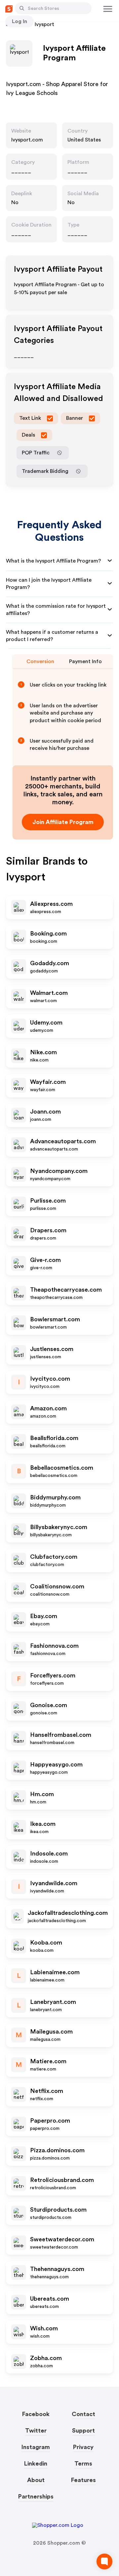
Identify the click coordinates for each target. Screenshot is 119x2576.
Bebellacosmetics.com (62, 1468)
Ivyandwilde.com (54, 1883)
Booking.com (48, 934)
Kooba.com (46, 1943)
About (36, 2480)
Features (83, 2480)
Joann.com (45, 1112)
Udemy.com (46, 1023)
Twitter (36, 2431)
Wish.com (44, 2328)
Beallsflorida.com (54, 1438)
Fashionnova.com (54, 1646)
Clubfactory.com (54, 1557)
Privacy (83, 2447)
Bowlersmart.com (55, 1319)
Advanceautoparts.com (63, 1141)
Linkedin (36, 2464)
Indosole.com (49, 1854)
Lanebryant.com (53, 2002)
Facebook (36, 2414)
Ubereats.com (50, 2299)
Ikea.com (43, 1824)
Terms (83, 2464)
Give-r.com (45, 1260)
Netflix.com (47, 2091)
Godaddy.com (50, 963)
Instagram (36, 2447)
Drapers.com (48, 1230)
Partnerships (36, 2497)
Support (83, 2431)
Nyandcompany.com (59, 1171)
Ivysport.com (27, 140)
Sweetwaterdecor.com (62, 2239)
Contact (83, 2414)
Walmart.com (49, 993)
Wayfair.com (48, 1082)
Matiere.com (48, 2061)
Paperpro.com (50, 2121)
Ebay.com (44, 1616)
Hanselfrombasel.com (61, 1735)
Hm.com (42, 1794)
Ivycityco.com (50, 1379)
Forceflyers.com (53, 1675)
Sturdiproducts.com (58, 2210)
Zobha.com (46, 2358)
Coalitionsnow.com (57, 1586)
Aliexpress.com (51, 904)
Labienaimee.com (55, 1972)
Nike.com (43, 1052)
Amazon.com (48, 1408)
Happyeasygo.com (56, 1764)
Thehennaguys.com (57, 2269)
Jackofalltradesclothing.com (68, 1913)
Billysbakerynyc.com (59, 1527)
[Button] (22, 8)
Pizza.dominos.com (57, 2150)
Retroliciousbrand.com (62, 2180)
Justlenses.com (52, 1349)
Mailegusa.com (51, 2032)
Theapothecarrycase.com (66, 1290)
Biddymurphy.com (55, 1497)
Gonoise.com (49, 1705)
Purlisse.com (48, 1201)
